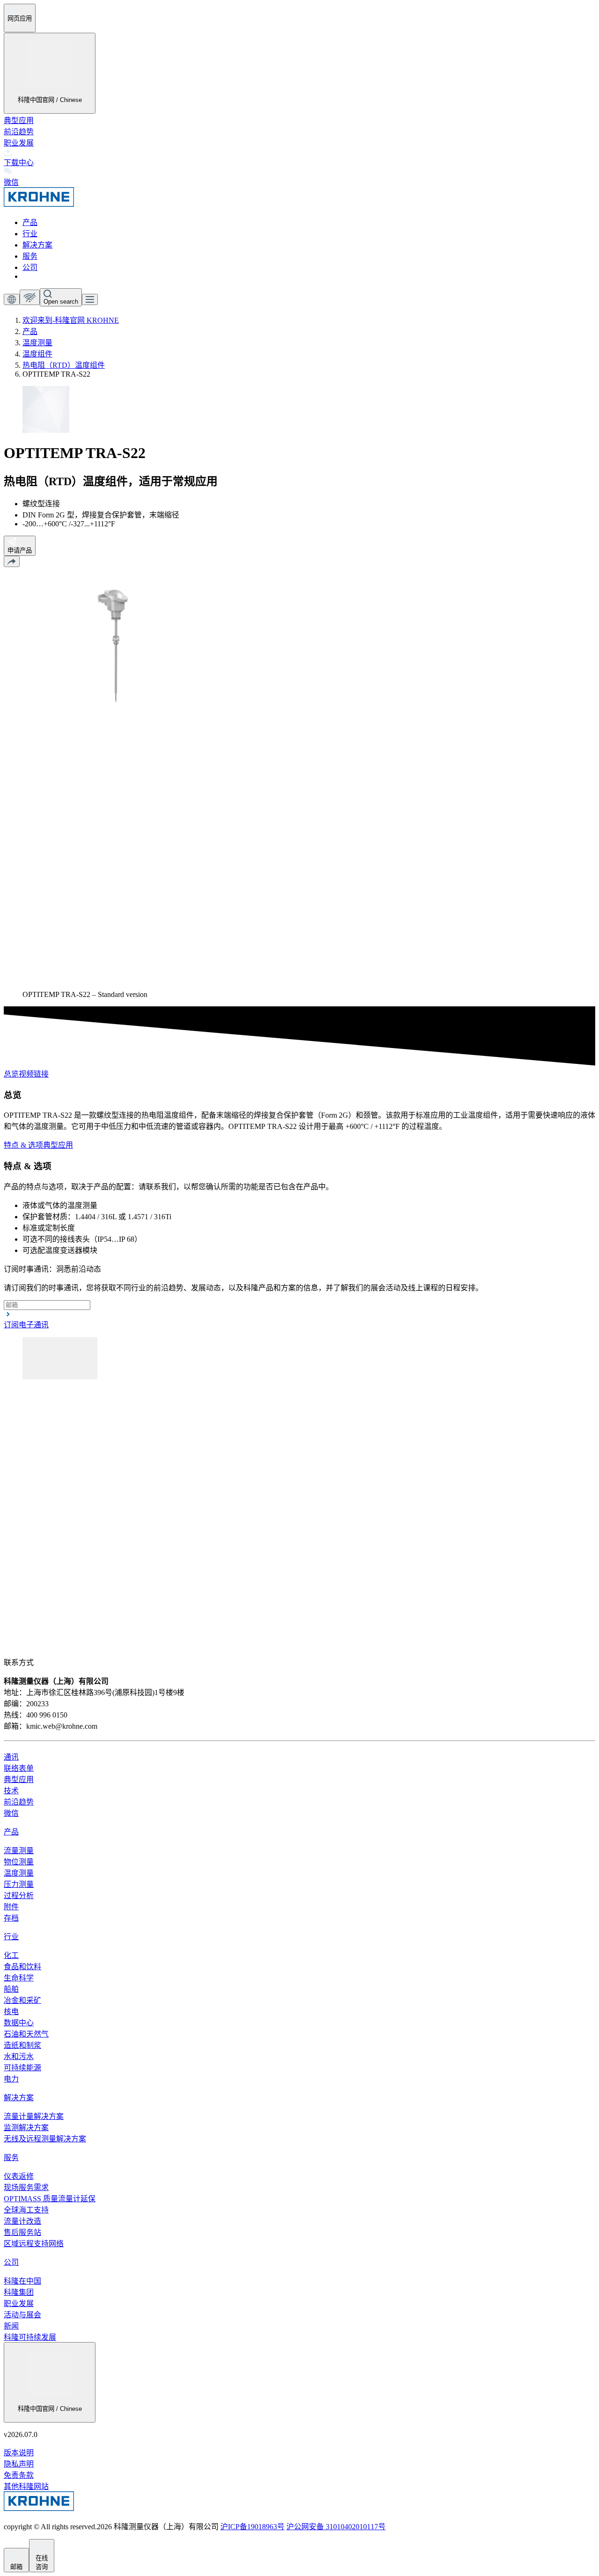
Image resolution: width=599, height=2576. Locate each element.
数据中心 (19, 2023)
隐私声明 (19, 2464)
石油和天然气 (26, 2034)
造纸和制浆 (22, 2045)
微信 (11, 1813)
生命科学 (19, 1978)
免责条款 (19, 2475)
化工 (11, 1955)
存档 (11, 1918)
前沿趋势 (19, 132)
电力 (11, 2079)
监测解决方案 (26, 2128)
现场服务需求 (26, 2187)
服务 (30, 256)
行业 (30, 234)
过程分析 (19, 1896)
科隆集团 (19, 2292)
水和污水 (19, 2056)
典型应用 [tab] (58, 1145)
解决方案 (37, 245)
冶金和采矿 (22, 2000)
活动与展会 (22, 2315)
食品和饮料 (22, 1967)
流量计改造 (22, 2221)
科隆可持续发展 (30, 2337)
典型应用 (19, 120)
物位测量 (19, 1862)
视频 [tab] (26, 1074)
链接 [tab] (41, 1074)
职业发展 (19, 143)
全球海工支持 (26, 2210)
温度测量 (19, 1873)
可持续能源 (22, 2068)
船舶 (11, 1989)
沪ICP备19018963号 (252, 2527)
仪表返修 (19, 2176)
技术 (11, 1791)
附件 (11, 1907)
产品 (30, 222)
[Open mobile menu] (90, 299)
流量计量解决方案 (34, 2116)
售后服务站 (22, 2232)
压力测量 (19, 1884)
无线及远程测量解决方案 (45, 2139)
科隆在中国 (22, 2281)
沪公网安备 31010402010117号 (336, 2527)
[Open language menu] (12, 299)
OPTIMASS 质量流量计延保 (50, 2199)
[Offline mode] (30, 297)
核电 (11, 2012)
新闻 (11, 2326)
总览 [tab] (11, 1074)
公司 (30, 267)
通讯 (11, 1757)
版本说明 (19, 2453)
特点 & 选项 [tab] (23, 1145)
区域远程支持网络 (34, 2244)
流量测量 (19, 1851)
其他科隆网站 (26, 2486)
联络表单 (19, 1768)
